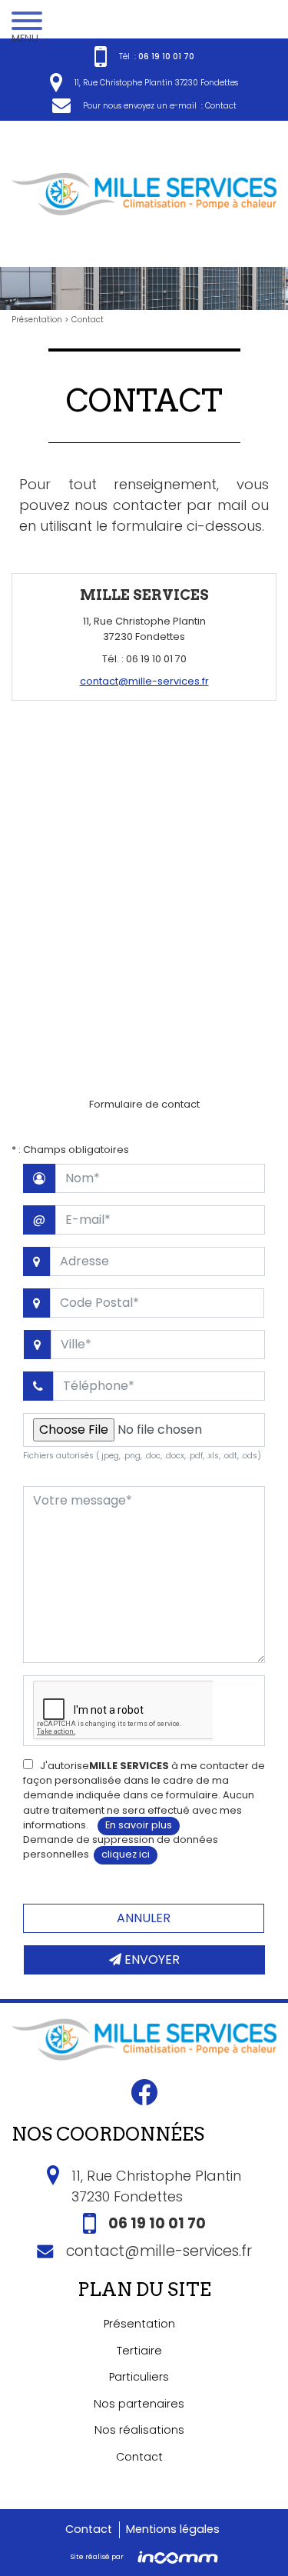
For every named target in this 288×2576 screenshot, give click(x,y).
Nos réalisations (139, 2430)
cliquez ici (126, 1854)
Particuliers (139, 2377)
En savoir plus (139, 1825)
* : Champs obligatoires (70, 1150)
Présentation (38, 320)
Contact (221, 106)
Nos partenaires (139, 2404)
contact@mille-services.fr (144, 681)
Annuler (144, 1918)
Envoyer (151, 1959)
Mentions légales (173, 2529)
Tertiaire (139, 2351)
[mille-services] (144, 193)
